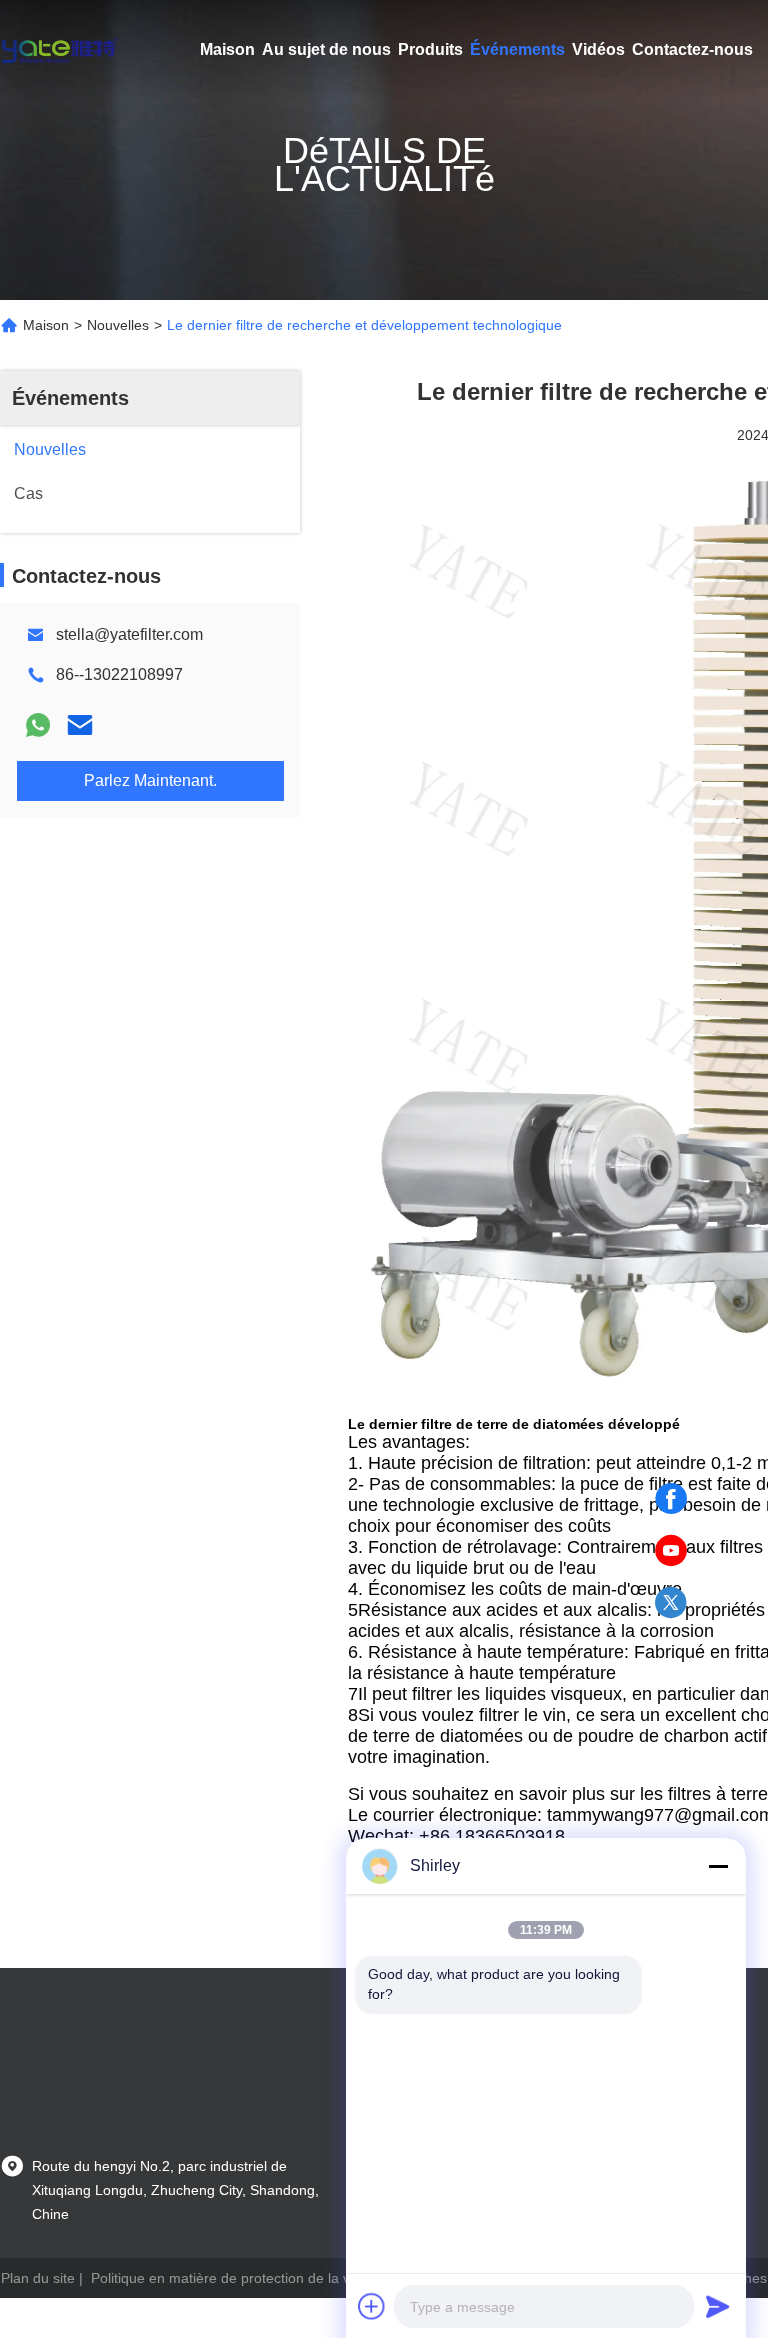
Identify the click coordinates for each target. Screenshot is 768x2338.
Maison (227, 49)
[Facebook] (671, 1499)
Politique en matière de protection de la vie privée (247, 2278)
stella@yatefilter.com (129, 634)
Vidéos (598, 49)
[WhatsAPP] (38, 725)
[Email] (80, 725)
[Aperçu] (60, 50)
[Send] (718, 2306)
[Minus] (718, 1866)
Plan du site (38, 2278)
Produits (430, 49)
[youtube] (671, 1551)
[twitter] (671, 1603)
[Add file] (372, 2306)
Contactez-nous (692, 49)
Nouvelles (118, 325)
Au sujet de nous (326, 49)
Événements (517, 49)
